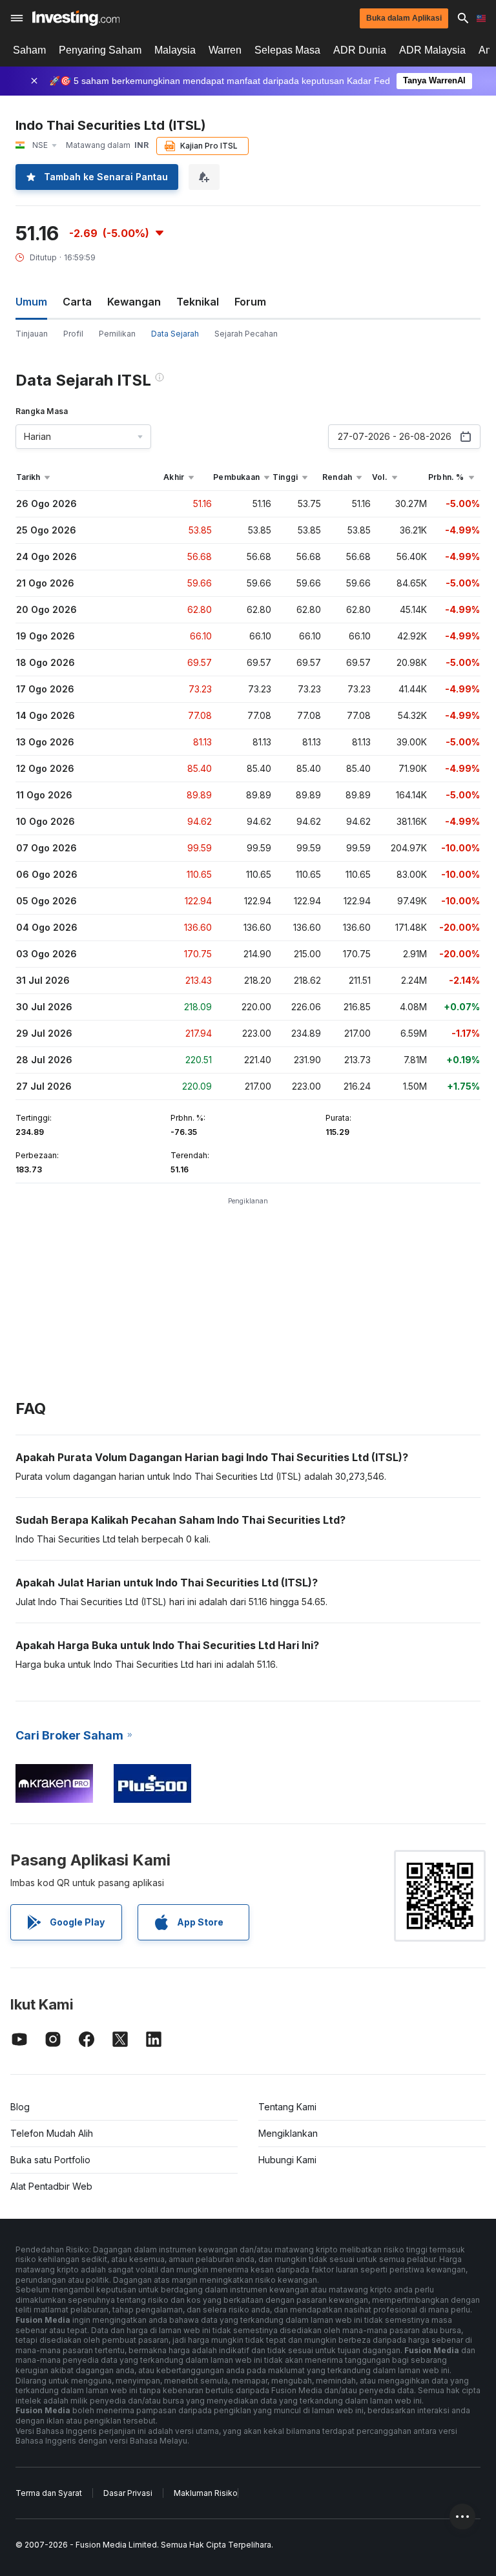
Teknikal (198, 302)
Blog (20, 2107)
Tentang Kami (287, 2107)
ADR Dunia (360, 50)
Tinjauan (32, 334)
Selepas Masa (287, 50)
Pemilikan (117, 334)
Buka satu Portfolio (50, 2160)
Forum (250, 302)
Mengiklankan (288, 2133)
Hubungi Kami (287, 2160)
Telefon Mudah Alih (52, 2133)
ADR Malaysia (432, 50)
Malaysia (175, 50)
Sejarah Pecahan (246, 334)
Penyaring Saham (100, 50)
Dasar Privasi (128, 2493)
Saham (29, 50)
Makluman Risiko (206, 2493)
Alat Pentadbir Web (51, 2186)
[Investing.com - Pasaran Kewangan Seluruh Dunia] (76, 18)
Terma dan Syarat (49, 2493)
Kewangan (134, 302)
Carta (77, 302)
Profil (73, 334)
